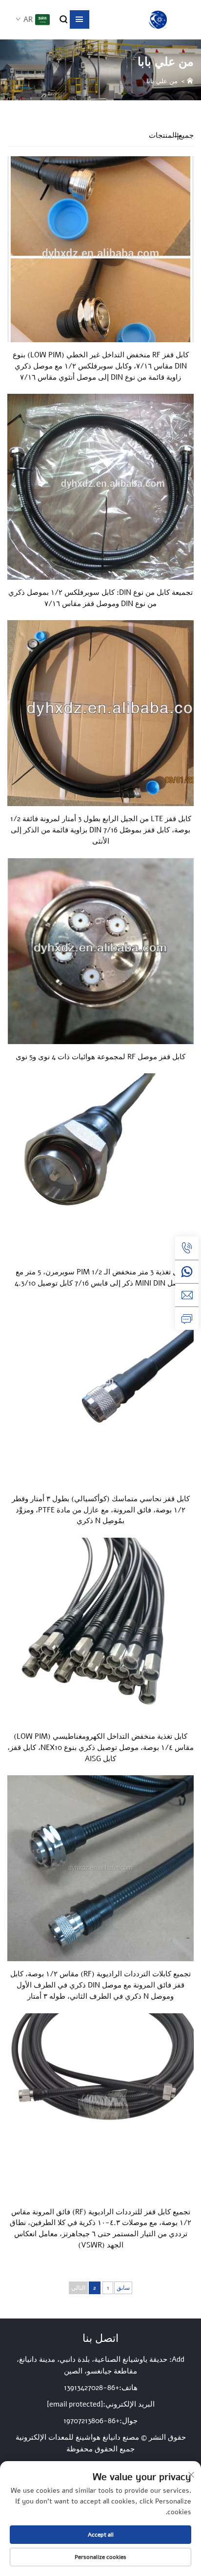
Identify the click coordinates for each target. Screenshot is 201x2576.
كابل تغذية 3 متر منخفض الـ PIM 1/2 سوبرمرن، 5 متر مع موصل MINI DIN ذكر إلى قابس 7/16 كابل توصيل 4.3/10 (101, 1278)
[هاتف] (187, 1248)
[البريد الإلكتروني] (187, 1295)
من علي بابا (162, 81)
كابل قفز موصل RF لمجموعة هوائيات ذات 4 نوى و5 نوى (100, 1057)
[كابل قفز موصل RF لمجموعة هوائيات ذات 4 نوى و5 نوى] (100, 951)
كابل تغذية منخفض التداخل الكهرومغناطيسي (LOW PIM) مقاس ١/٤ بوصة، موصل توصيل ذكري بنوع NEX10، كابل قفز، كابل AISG (100, 1748)
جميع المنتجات (171, 135)
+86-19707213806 (91, 2421)
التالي (78, 2288)
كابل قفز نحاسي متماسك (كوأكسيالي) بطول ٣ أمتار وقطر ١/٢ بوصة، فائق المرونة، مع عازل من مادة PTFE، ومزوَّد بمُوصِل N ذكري (101, 1510)
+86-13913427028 (91, 2388)
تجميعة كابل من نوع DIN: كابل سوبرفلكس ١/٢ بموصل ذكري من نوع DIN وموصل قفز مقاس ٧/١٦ (100, 598)
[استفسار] (187, 1318)
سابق (123, 2288)
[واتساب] (187, 1271)
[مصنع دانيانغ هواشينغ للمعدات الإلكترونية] (158, 20)
